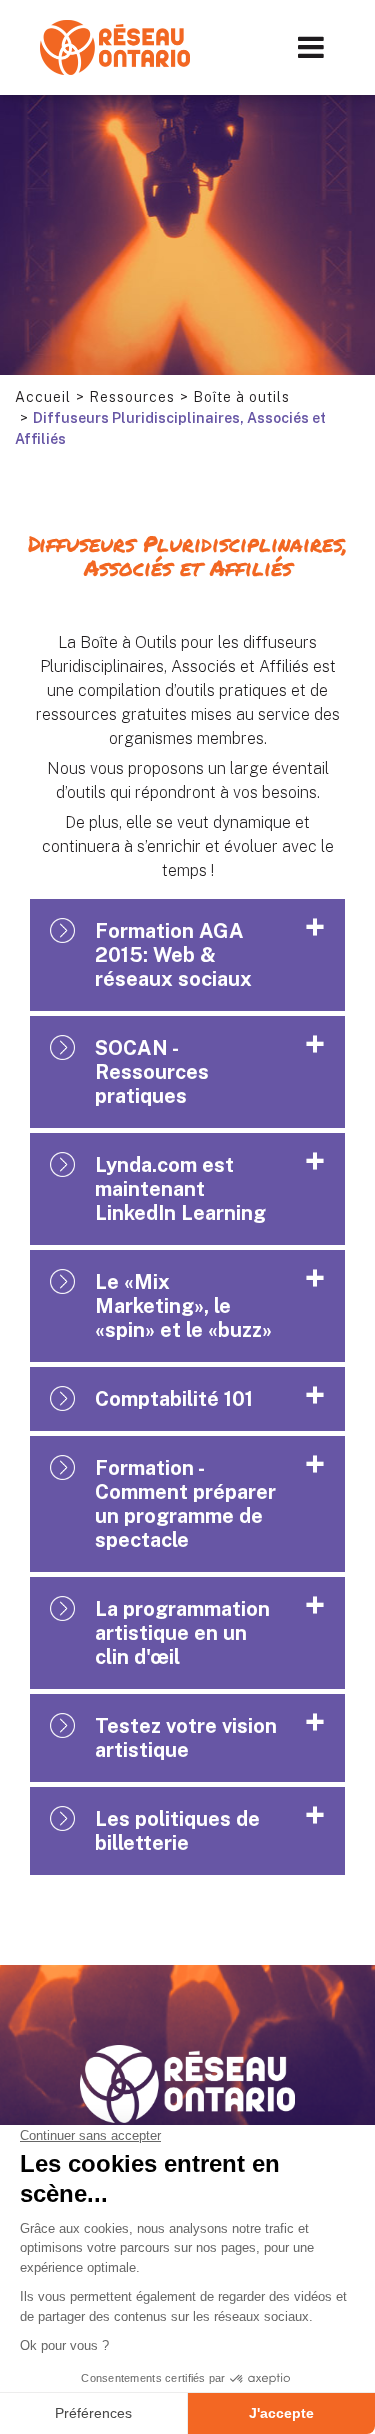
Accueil (43, 397)
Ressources (132, 397)
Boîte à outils (241, 397)
